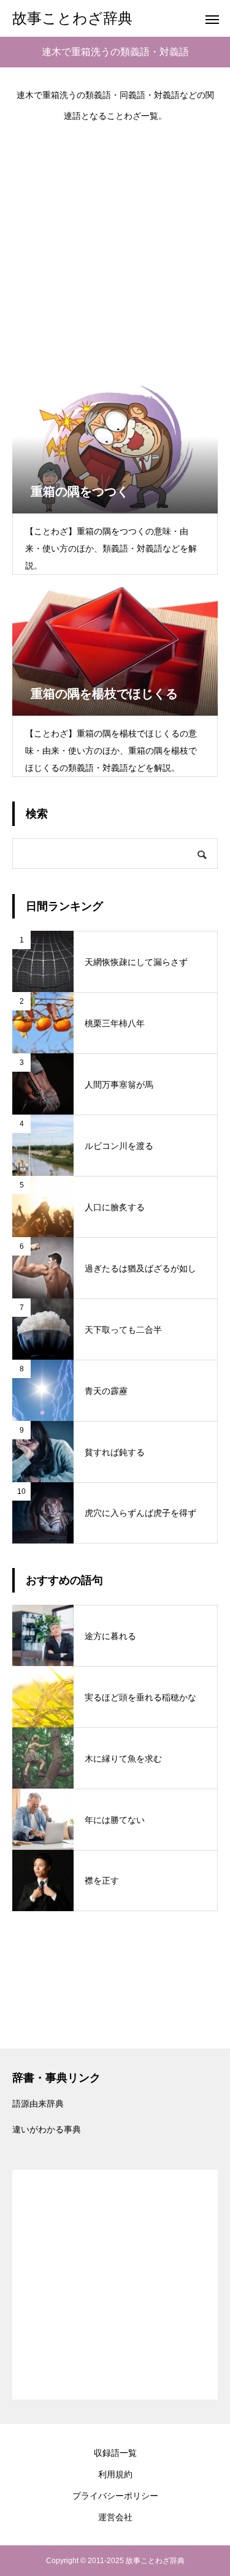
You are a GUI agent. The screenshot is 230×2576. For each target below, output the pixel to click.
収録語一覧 (115, 2453)
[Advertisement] (115, 247)
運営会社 (115, 2517)
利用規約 (115, 2474)
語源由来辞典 (38, 2104)
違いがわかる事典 (47, 2129)
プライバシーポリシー (115, 2496)
